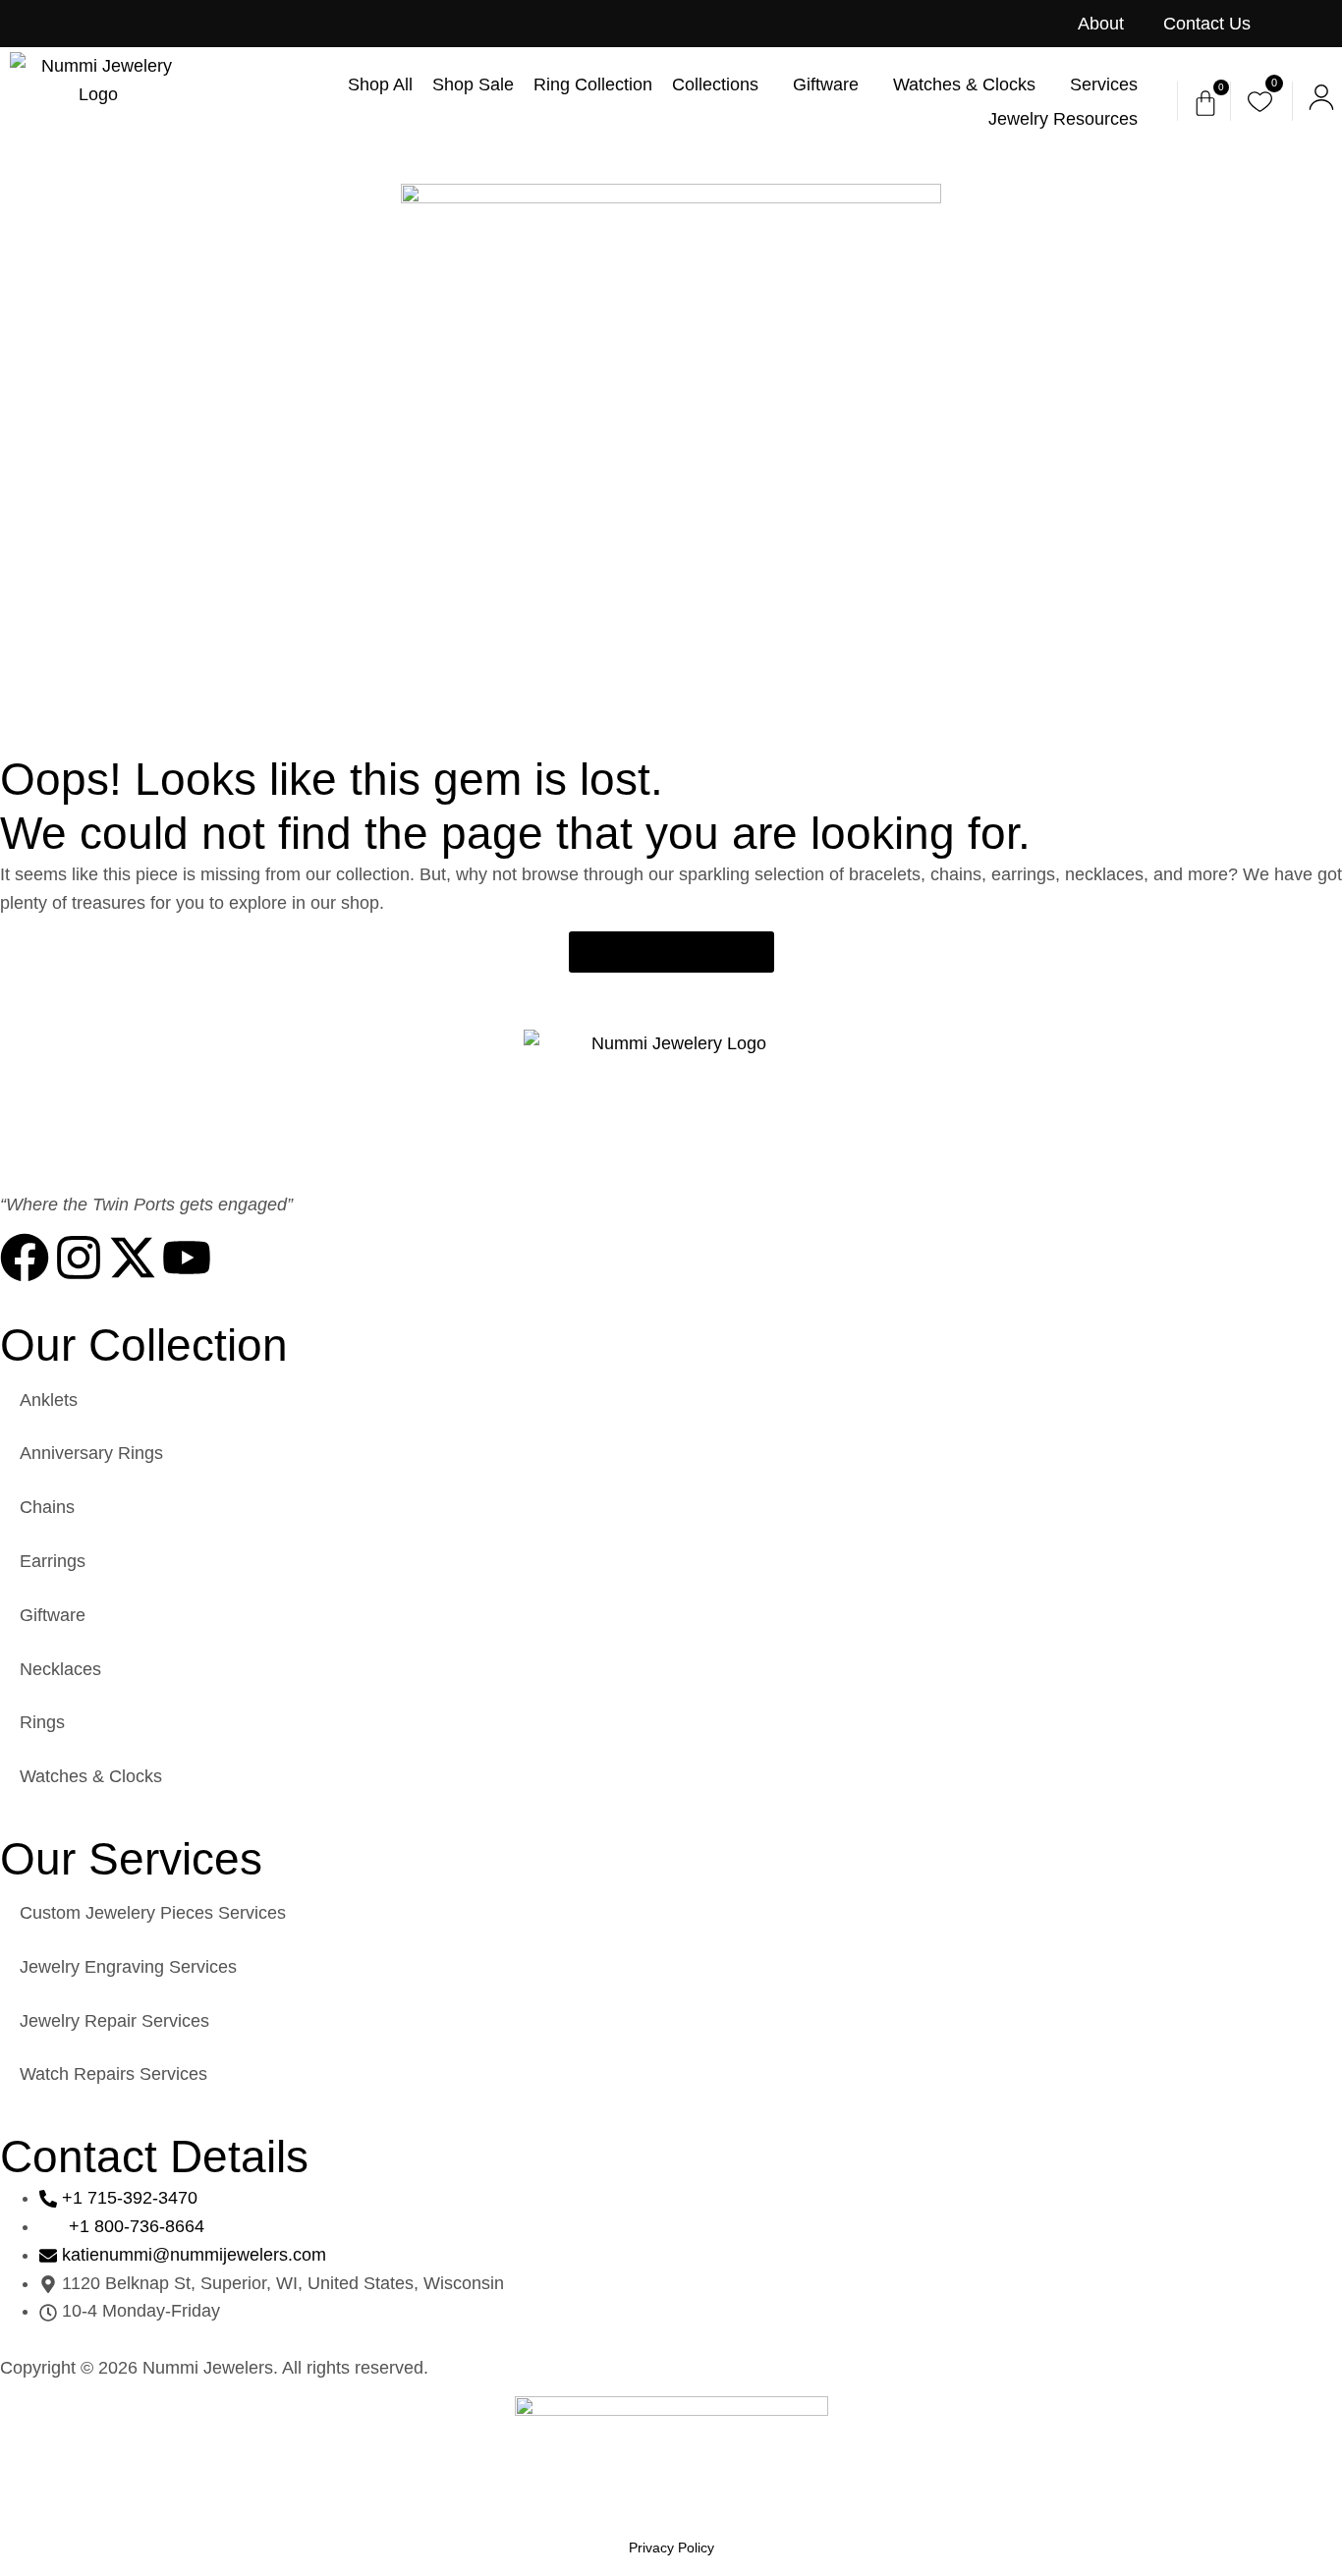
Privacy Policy (671, 2548)
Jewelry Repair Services (114, 2021)
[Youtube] (187, 1258)
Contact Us (1207, 24)
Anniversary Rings (91, 1453)
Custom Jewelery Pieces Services (153, 1913)
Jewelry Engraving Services (128, 1967)
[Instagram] (79, 1258)
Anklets (49, 1400)
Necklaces (60, 1669)
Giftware (53, 1615)
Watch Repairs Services (113, 2074)
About (1101, 24)
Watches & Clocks (91, 1776)
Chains (47, 1507)
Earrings (53, 1561)
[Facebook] (25, 1258)
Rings (42, 1722)
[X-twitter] (133, 1258)
